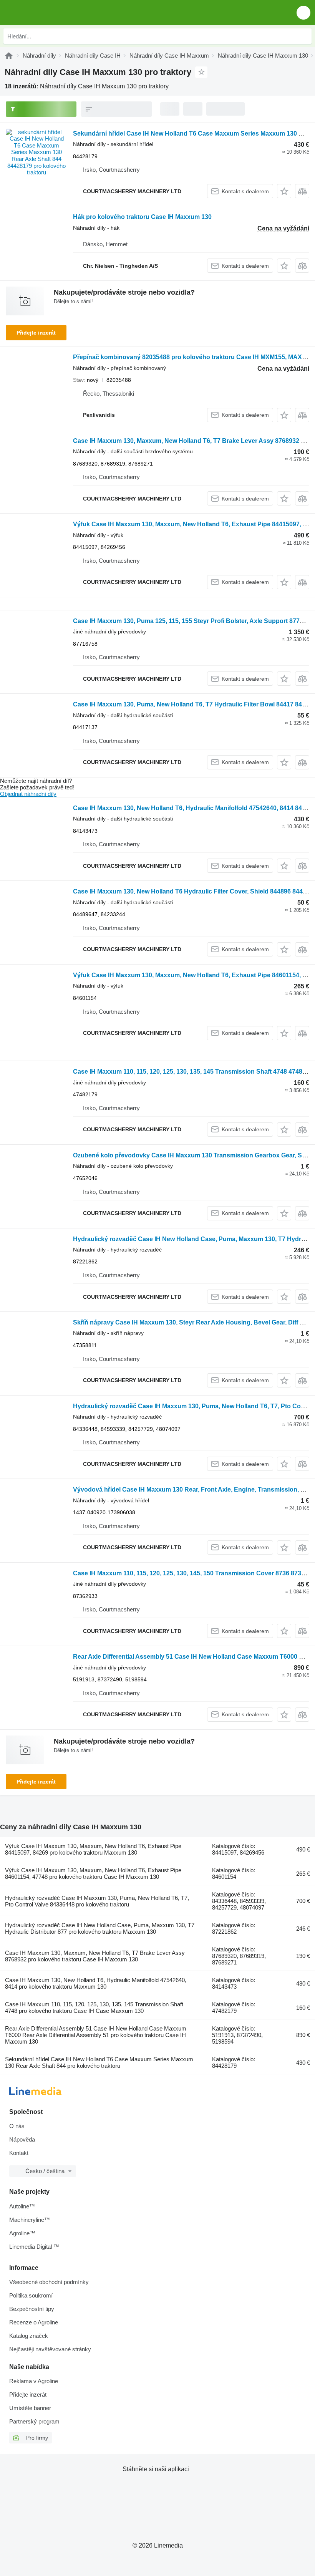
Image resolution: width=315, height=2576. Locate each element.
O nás (17, 2126)
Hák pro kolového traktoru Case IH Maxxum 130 (142, 217)
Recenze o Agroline (34, 2322)
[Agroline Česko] (50, 12)
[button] (303, 12)
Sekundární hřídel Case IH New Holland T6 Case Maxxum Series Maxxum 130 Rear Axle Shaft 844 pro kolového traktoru (99, 2062)
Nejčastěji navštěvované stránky (50, 2349)
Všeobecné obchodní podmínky (49, 2282)
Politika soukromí (31, 2295)
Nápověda (22, 2139)
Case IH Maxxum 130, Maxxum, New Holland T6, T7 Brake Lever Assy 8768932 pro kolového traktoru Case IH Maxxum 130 (95, 1956)
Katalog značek (29, 2336)
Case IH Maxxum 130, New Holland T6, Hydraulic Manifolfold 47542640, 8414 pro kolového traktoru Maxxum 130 (96, 1983)
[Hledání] (304, 36)
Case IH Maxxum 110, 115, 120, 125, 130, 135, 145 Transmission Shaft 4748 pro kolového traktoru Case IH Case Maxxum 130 (94, 2007)
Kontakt (19, 2153)
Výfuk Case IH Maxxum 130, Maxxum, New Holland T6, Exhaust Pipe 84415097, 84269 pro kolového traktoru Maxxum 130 (93, 1849)
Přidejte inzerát (36, 333)
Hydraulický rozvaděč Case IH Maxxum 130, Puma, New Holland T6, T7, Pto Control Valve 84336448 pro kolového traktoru (97, 1901)
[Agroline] (9, 56)
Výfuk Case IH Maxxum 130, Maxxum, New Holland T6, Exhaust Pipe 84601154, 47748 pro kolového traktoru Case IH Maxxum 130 (93, 1873)
